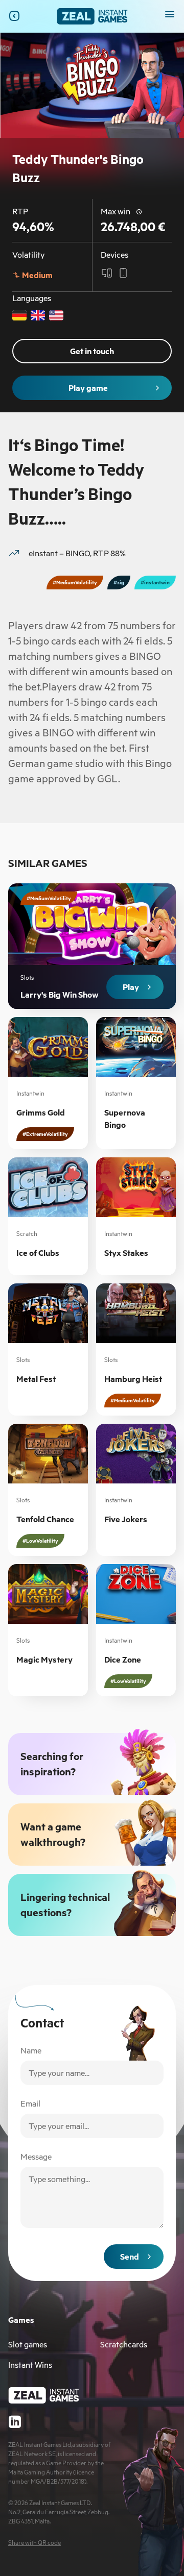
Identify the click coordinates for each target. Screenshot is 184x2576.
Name (31, 2050)
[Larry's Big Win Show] (92, 946)
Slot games (28, 2344)
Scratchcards (124, 2344)
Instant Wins (30, 2365)
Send (130, 2257)
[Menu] (170, 14)
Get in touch (92, 351)
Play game (88, 388)
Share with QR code (34, 2543)
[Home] (92, 16)
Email (30, 2103)
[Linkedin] (15, 2422)
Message (36, 2157)
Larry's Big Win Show (60, 995)
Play (131, 987)
